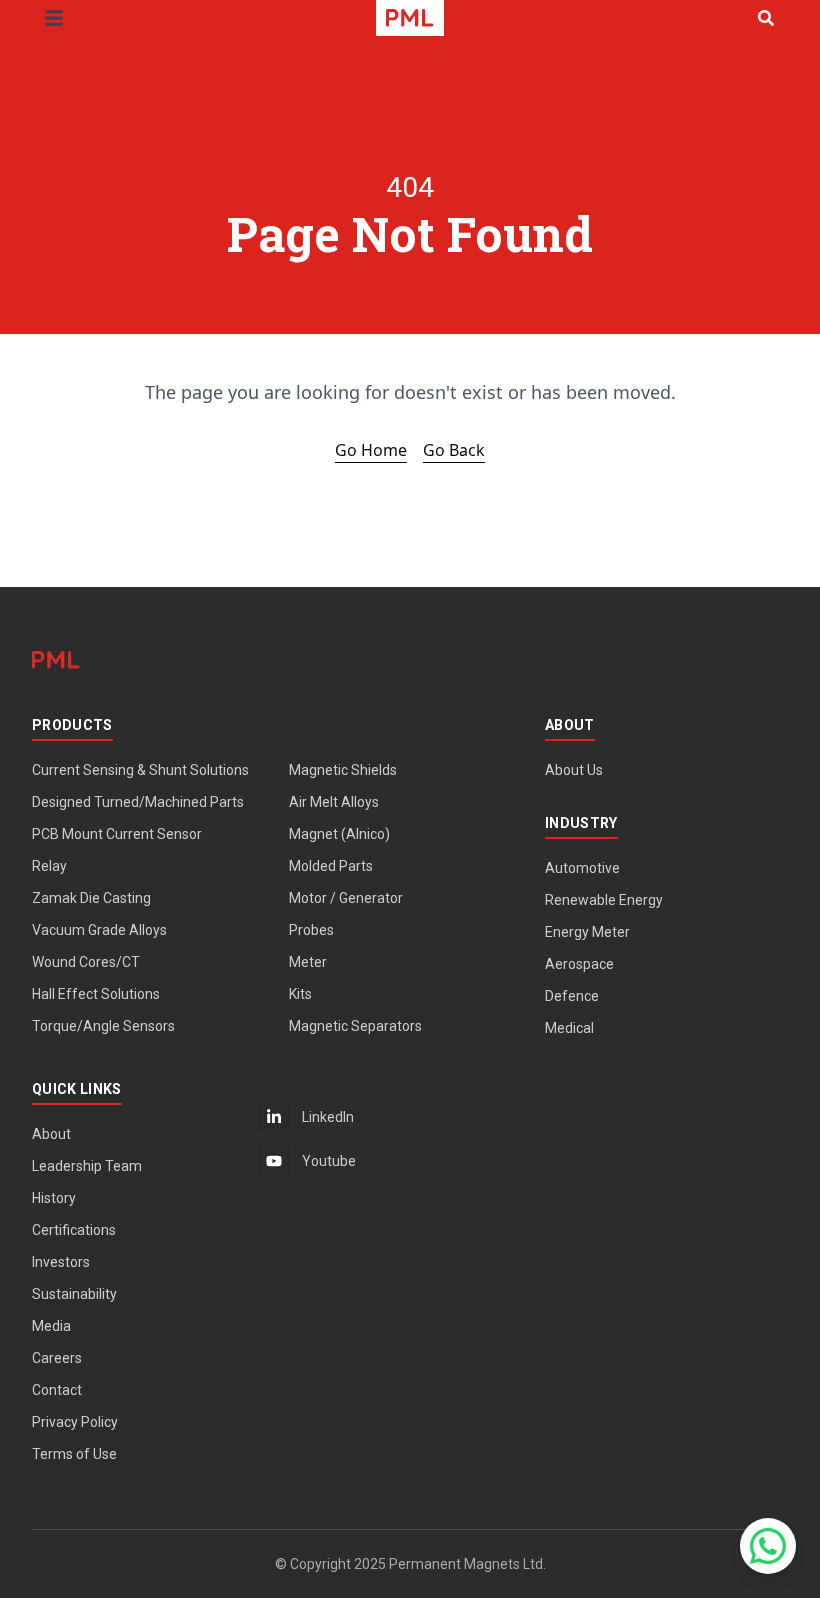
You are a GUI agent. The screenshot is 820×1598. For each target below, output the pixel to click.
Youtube (329, 1161)
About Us (574, 770)
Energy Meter (587, 932)
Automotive (582, 868)
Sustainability (74, 1294)
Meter (308, 962)
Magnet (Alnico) (339, 834)
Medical (569, 1028)
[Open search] (766, 18)
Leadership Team (87, 1166)
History (54, 1198)
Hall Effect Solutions (96, 994)
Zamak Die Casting (91, 898)
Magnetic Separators (355, 1026)
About (51, 1134)
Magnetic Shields (343, 770)
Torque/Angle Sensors (103, 1026)
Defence (572, 996)
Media (51, 1326)
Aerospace (579, 964)
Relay (49, 866)
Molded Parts (331, 866)
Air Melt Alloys (334, 802)
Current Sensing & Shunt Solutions (140, 770)
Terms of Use (74, 1454)
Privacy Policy (75, 1422)
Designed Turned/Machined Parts (138, 802)
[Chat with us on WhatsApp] (768, 1546)
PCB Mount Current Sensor (117, 834)
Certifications (74, 1230)
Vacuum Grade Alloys (99, 930)
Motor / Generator (346, 898)
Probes (311, 930)
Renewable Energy (604, 900)
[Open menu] (54, 18)
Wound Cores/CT (86, 962)
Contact (57, 1390)
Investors (61, 1262)
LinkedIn (328, 1117)
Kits (300, 994)
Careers (57, 1358)
